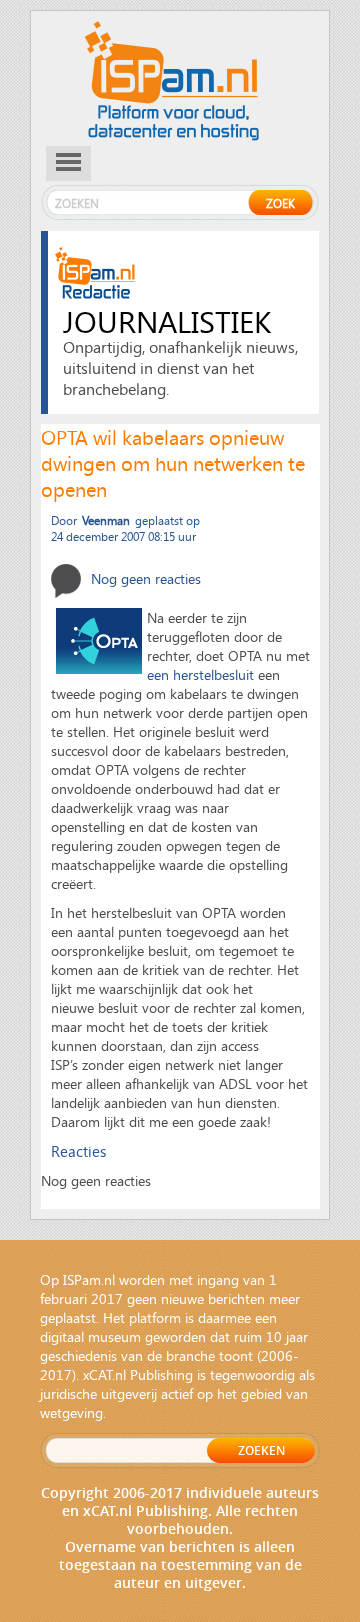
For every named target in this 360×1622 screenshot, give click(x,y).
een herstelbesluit (200, 674)
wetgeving (71, 1412)
